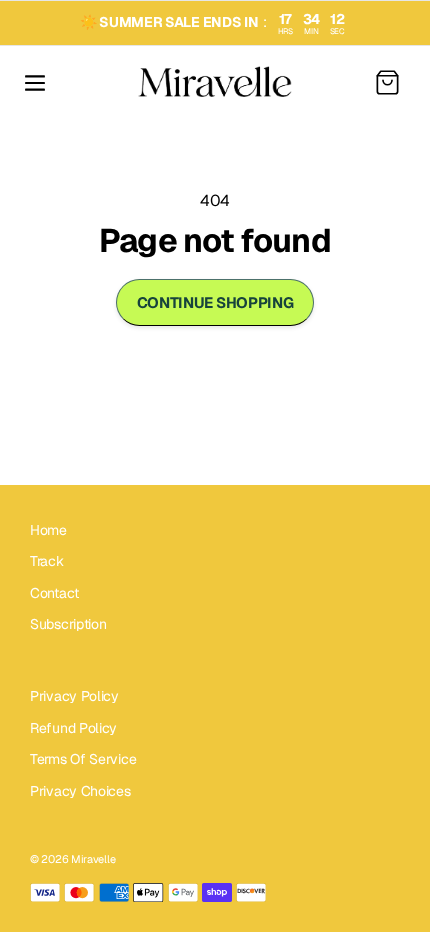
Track (47, 561)
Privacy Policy (74, 696)
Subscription (68, 624)
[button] (35, 83)
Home (48, 530)
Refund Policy (73, 728)
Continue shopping (215, 302)
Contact (54, 593)
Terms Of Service (83, 759)
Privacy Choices (80, 791)
